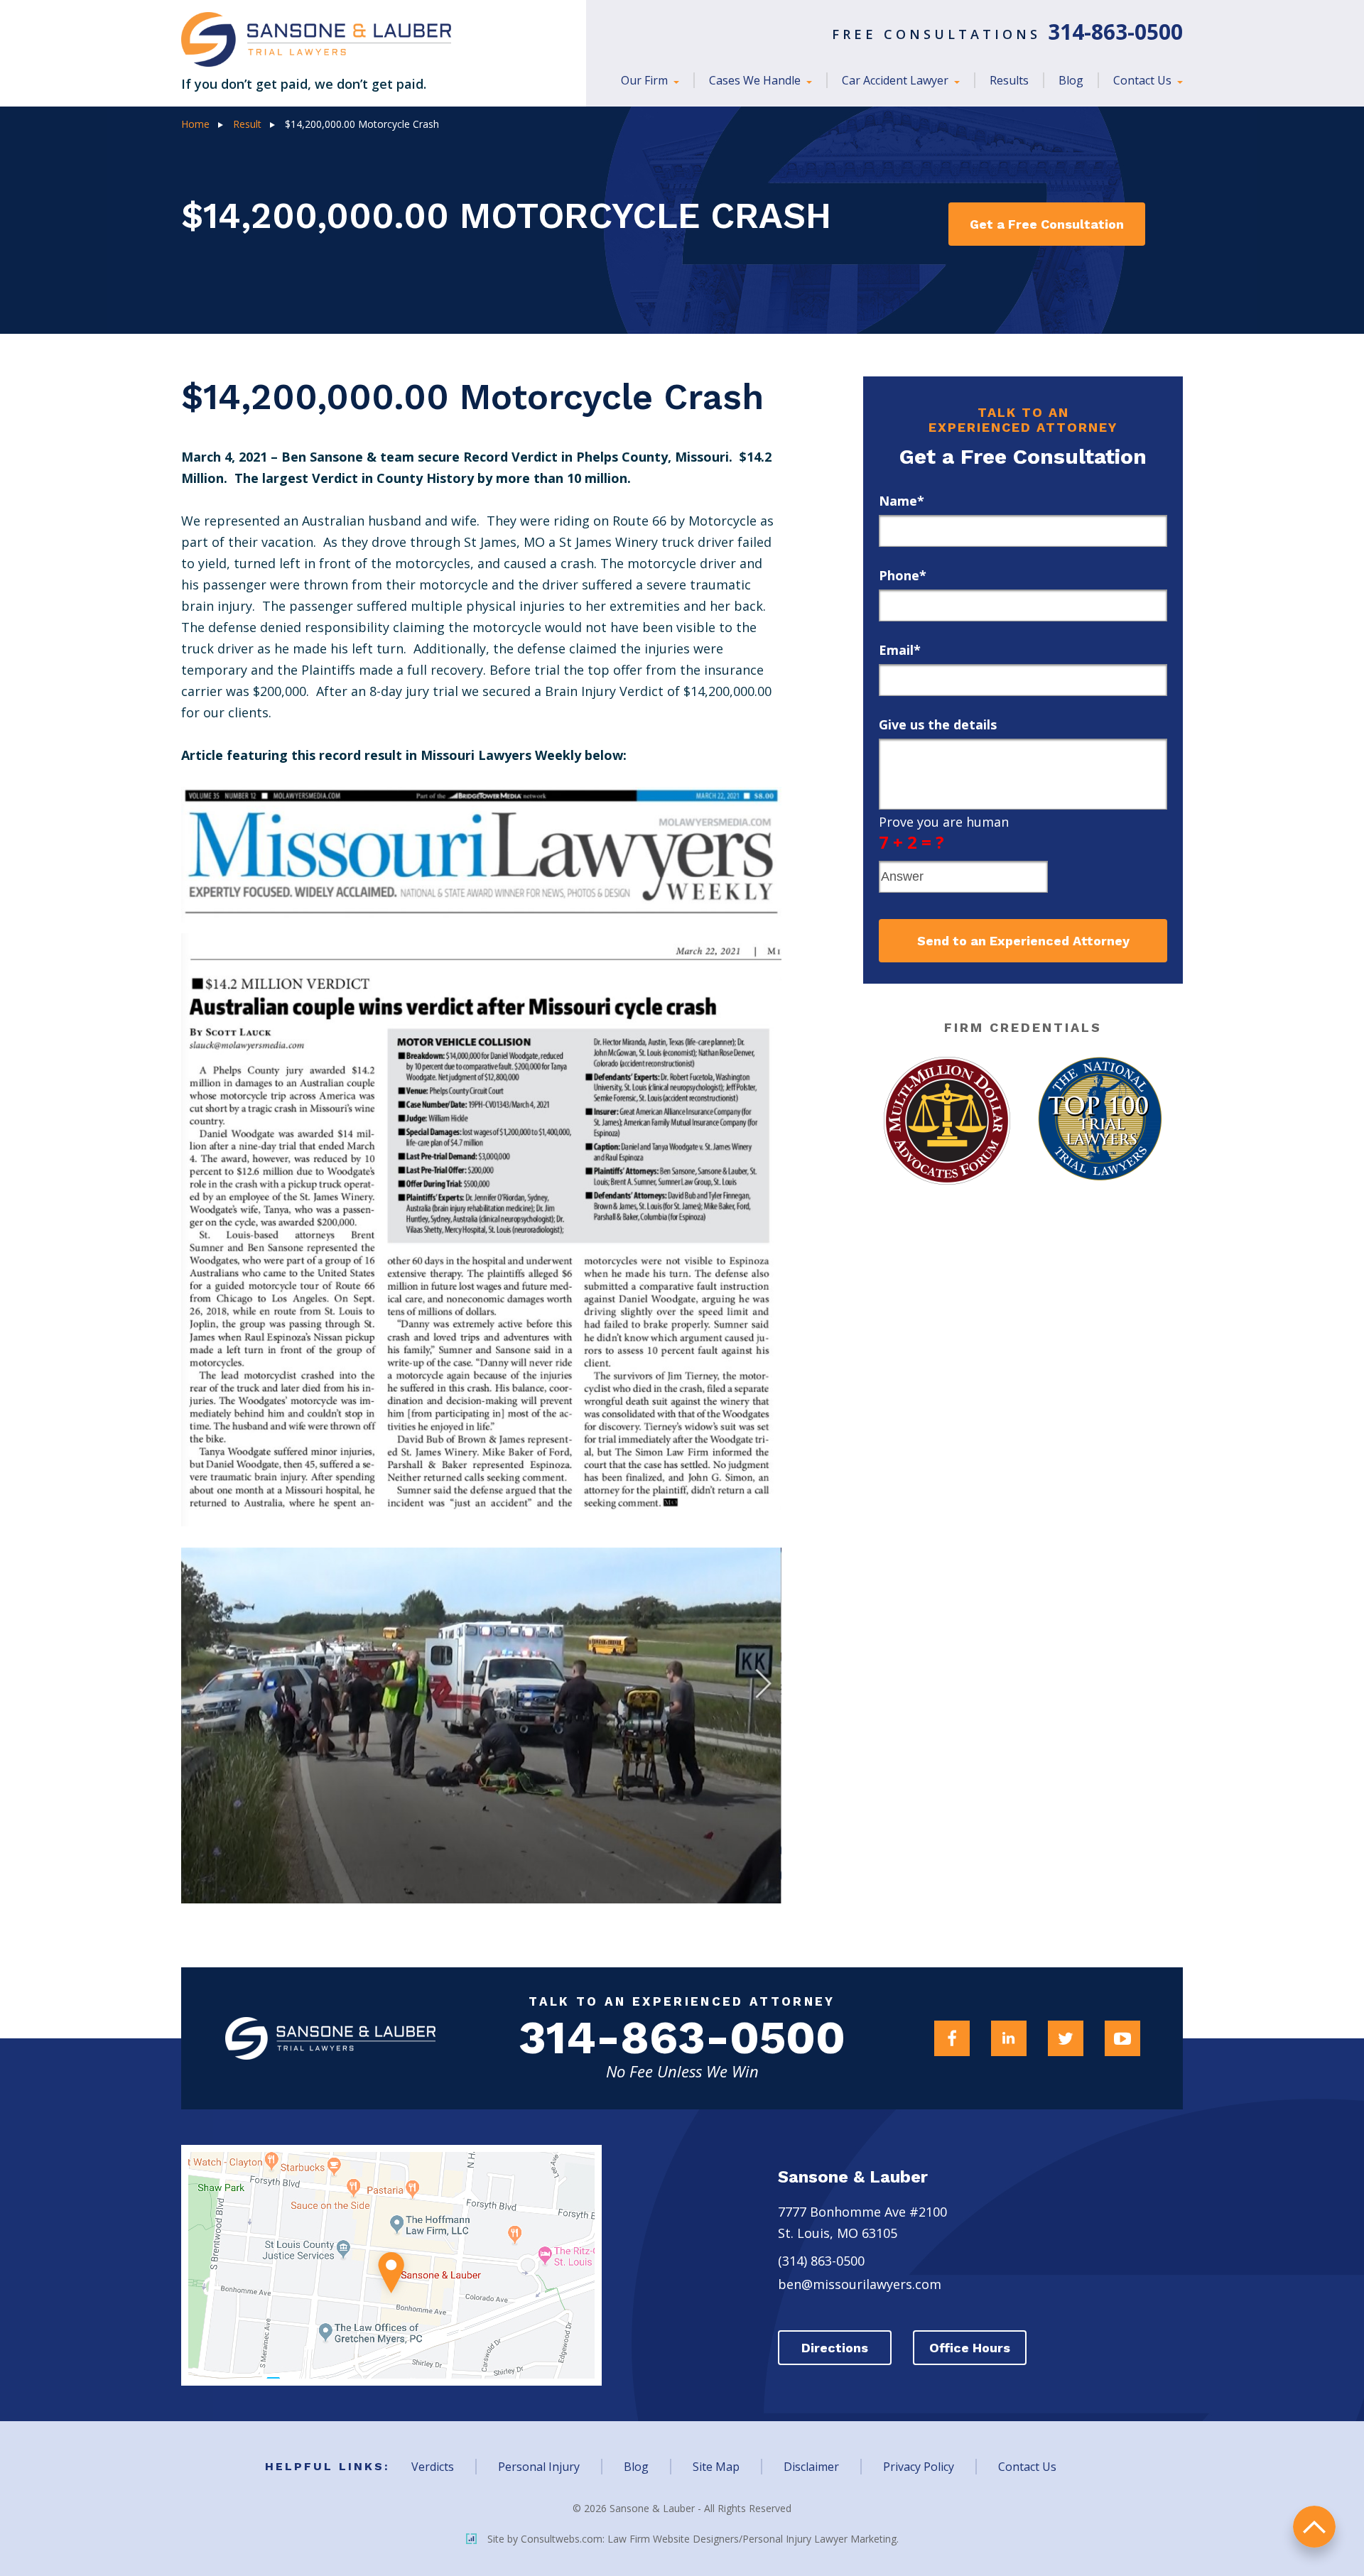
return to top (1314, 2527)
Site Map (716, 2467)
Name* (902, 501)
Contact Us (1144, 80)
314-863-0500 (682, 2038)
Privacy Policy (919, 2467)
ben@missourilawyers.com (860, 2284)
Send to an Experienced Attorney (1023, 941)
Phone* (903, 575)
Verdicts (433, 2467)
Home (195, 124)
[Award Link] (947, 1121)
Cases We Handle (756, 80)
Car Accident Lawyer (897, 80)
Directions (835, 2348)
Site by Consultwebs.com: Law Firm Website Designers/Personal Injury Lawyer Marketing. (693, 2539)
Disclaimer (811, 2467)
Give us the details (938, 724)
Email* (900, 650)
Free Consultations (1007, 34)
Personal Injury (539, 2467)
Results (1009, 80)
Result (247, 124)
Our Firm (646, 80)
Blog (1071, 80)
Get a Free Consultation (1047, 224)
